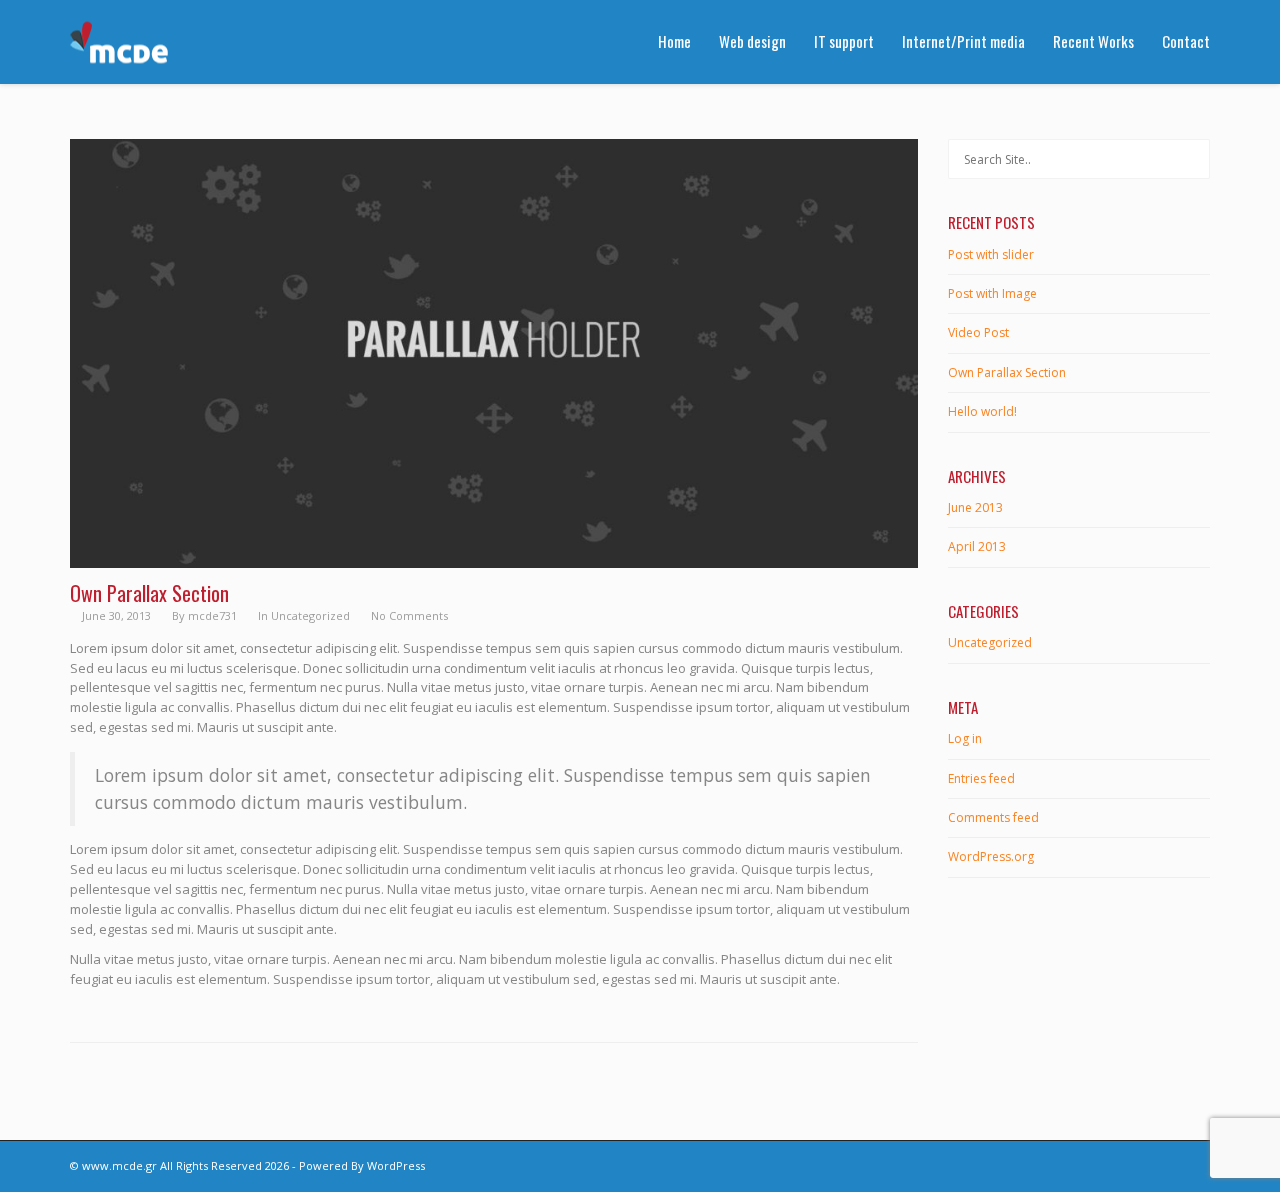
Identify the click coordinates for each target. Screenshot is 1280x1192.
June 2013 (975, 507)
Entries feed (981, 778)
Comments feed (993, 817)
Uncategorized (310, 615)
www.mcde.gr (119, 1165)
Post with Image (992, 293)
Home (674, 41)
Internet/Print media (963, 41)
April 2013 (977, 546)
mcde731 (212, 615)
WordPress (396, 1165)
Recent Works (1093, 41)
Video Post (978, 332)
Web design (752, 41)
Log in (965, 738)
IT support (844, 41)
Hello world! (982, 411)
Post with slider (991, 254)
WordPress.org (991, 856)
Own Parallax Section (1007, 372)
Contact (1186, 41)
